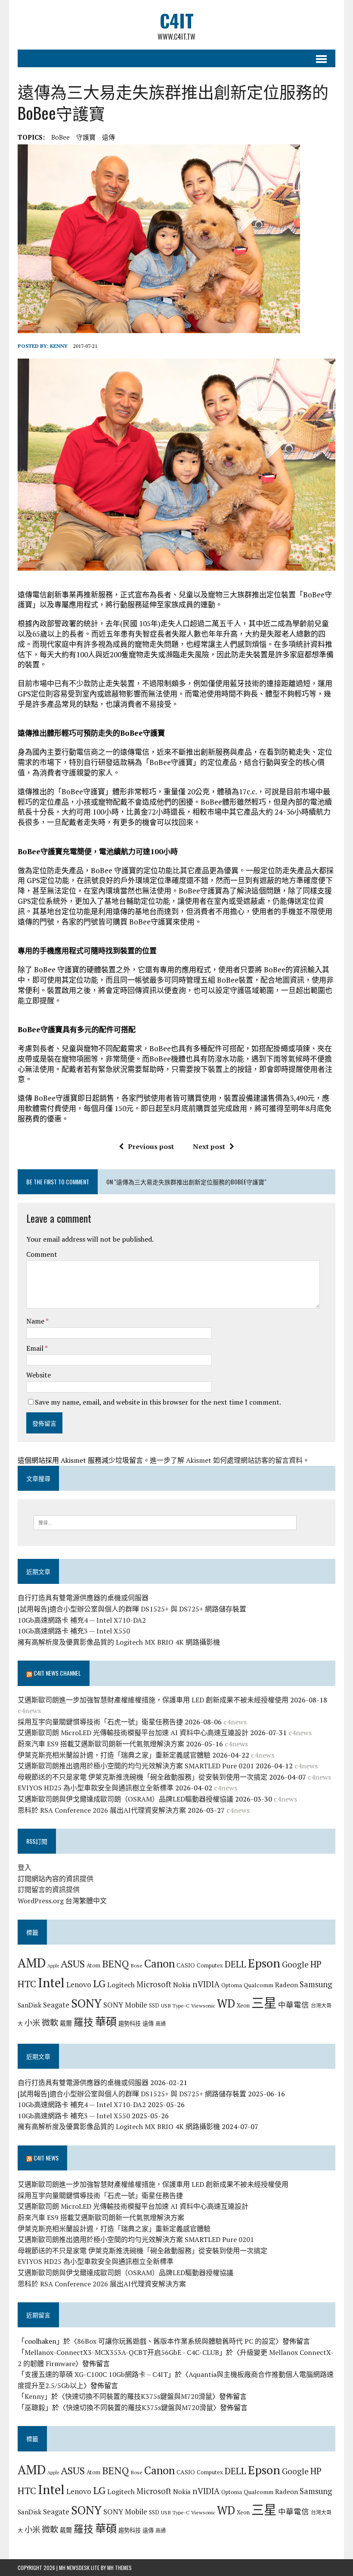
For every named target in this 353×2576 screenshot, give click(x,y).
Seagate (56, 2005)
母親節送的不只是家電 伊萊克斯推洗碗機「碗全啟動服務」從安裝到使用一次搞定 (142, 1777)
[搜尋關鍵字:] (165, 1522)
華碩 (106, 2022)
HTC (27, 1984)
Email (36, 1348)
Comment (42, 1254)
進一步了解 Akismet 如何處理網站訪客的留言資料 (226, 1460)
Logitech (121, 1985)
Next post (209, 1146)
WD (226, 2003)
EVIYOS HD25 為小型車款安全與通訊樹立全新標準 (96, 1788)
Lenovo (79, 1984)
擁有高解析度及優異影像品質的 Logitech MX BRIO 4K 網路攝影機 (119, 1642)
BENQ (115, 1964)
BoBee (60, 137)
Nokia (182, 1985)
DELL (235, 1964)
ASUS (73, 1964)
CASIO (186, 1965)
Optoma (232, 1985)
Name (36, 1321)
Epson (264, 1963)
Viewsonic (203, 2005)
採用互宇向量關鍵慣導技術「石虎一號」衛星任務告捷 (100, 1722)
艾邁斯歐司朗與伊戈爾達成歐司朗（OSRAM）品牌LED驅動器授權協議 (125, 1799)
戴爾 (66, 2023)
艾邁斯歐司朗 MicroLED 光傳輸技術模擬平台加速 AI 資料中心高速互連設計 (133, 1733)
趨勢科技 (130, 2023)
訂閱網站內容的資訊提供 (56, 1879)
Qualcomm (259, 1985)
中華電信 (294, 2005)
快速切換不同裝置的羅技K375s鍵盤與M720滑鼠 (139, 2396)
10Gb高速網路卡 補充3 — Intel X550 (74, 1631)
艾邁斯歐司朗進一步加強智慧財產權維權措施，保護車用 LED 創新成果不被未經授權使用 (153, 1700)
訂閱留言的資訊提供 (49, 1889)
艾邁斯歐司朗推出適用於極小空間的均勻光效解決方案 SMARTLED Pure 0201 (136, 1766)
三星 (264, 2003)
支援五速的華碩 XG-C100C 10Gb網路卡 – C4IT (96, 2374)
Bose (136, 1965)
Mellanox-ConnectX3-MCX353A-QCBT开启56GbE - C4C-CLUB (122, 2352)
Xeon (243, 2005)
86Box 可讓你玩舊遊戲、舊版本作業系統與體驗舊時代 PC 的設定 (176, 2341)
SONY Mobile (125, 2005)
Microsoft (154, 1984)
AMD (32, 1963)
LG (99, 1983)
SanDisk (29, 2005)
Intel (51, 1983)
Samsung (316, 1984)
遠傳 (108, 137)
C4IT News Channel (57, 1673)
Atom (93, 1965)
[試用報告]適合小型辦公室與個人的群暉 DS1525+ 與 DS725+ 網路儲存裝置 (132, 1609)
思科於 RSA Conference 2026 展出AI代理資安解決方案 (102, 1810)
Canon (159, 1963)
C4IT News (46, 2158)
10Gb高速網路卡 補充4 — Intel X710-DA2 (82, 1620)
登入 (25, 1867)
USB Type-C (175, 2005)
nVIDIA (206, 1984)
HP (316, 1964)
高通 (161, 2023)
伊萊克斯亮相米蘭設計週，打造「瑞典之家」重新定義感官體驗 (114, 1755)
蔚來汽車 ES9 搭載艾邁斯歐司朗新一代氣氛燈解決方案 (101, 1744)
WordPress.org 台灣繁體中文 (62, 1901)
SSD (154, 2005)
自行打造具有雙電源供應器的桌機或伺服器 (83, 1598)
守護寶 (86, 137)
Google (295, 1964)
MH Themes (119, 2568)
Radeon (286, 1985)
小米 (32, 2023)
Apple (53, 1966)
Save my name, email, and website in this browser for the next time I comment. (158, 1402)
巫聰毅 (35, 2407)
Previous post (151, 1146)
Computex (210, 1965)
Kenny (59, 346)
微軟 (50, 2023)
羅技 (84, 2022)
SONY (86, 2003)
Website (39, 1375)
